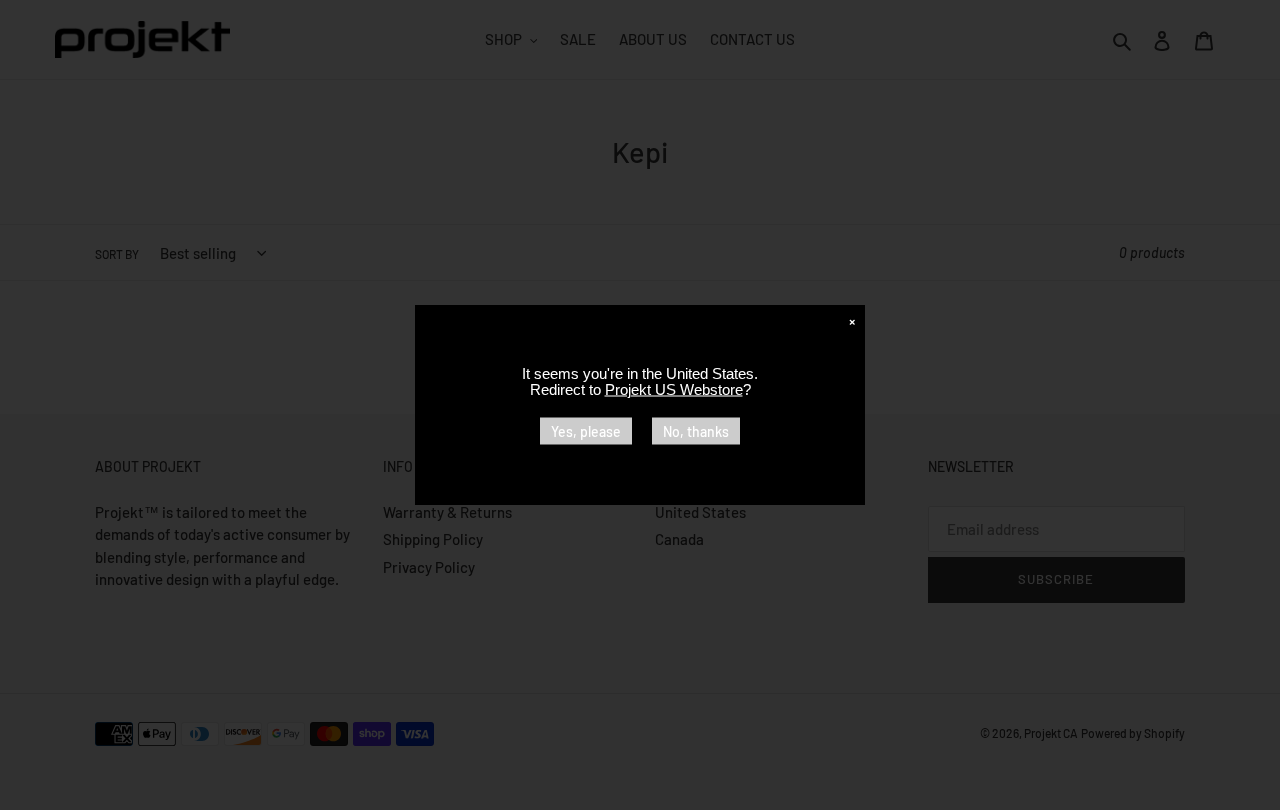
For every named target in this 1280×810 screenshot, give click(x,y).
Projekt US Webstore (674, 389)
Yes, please (586, 431)
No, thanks (696, 431)
